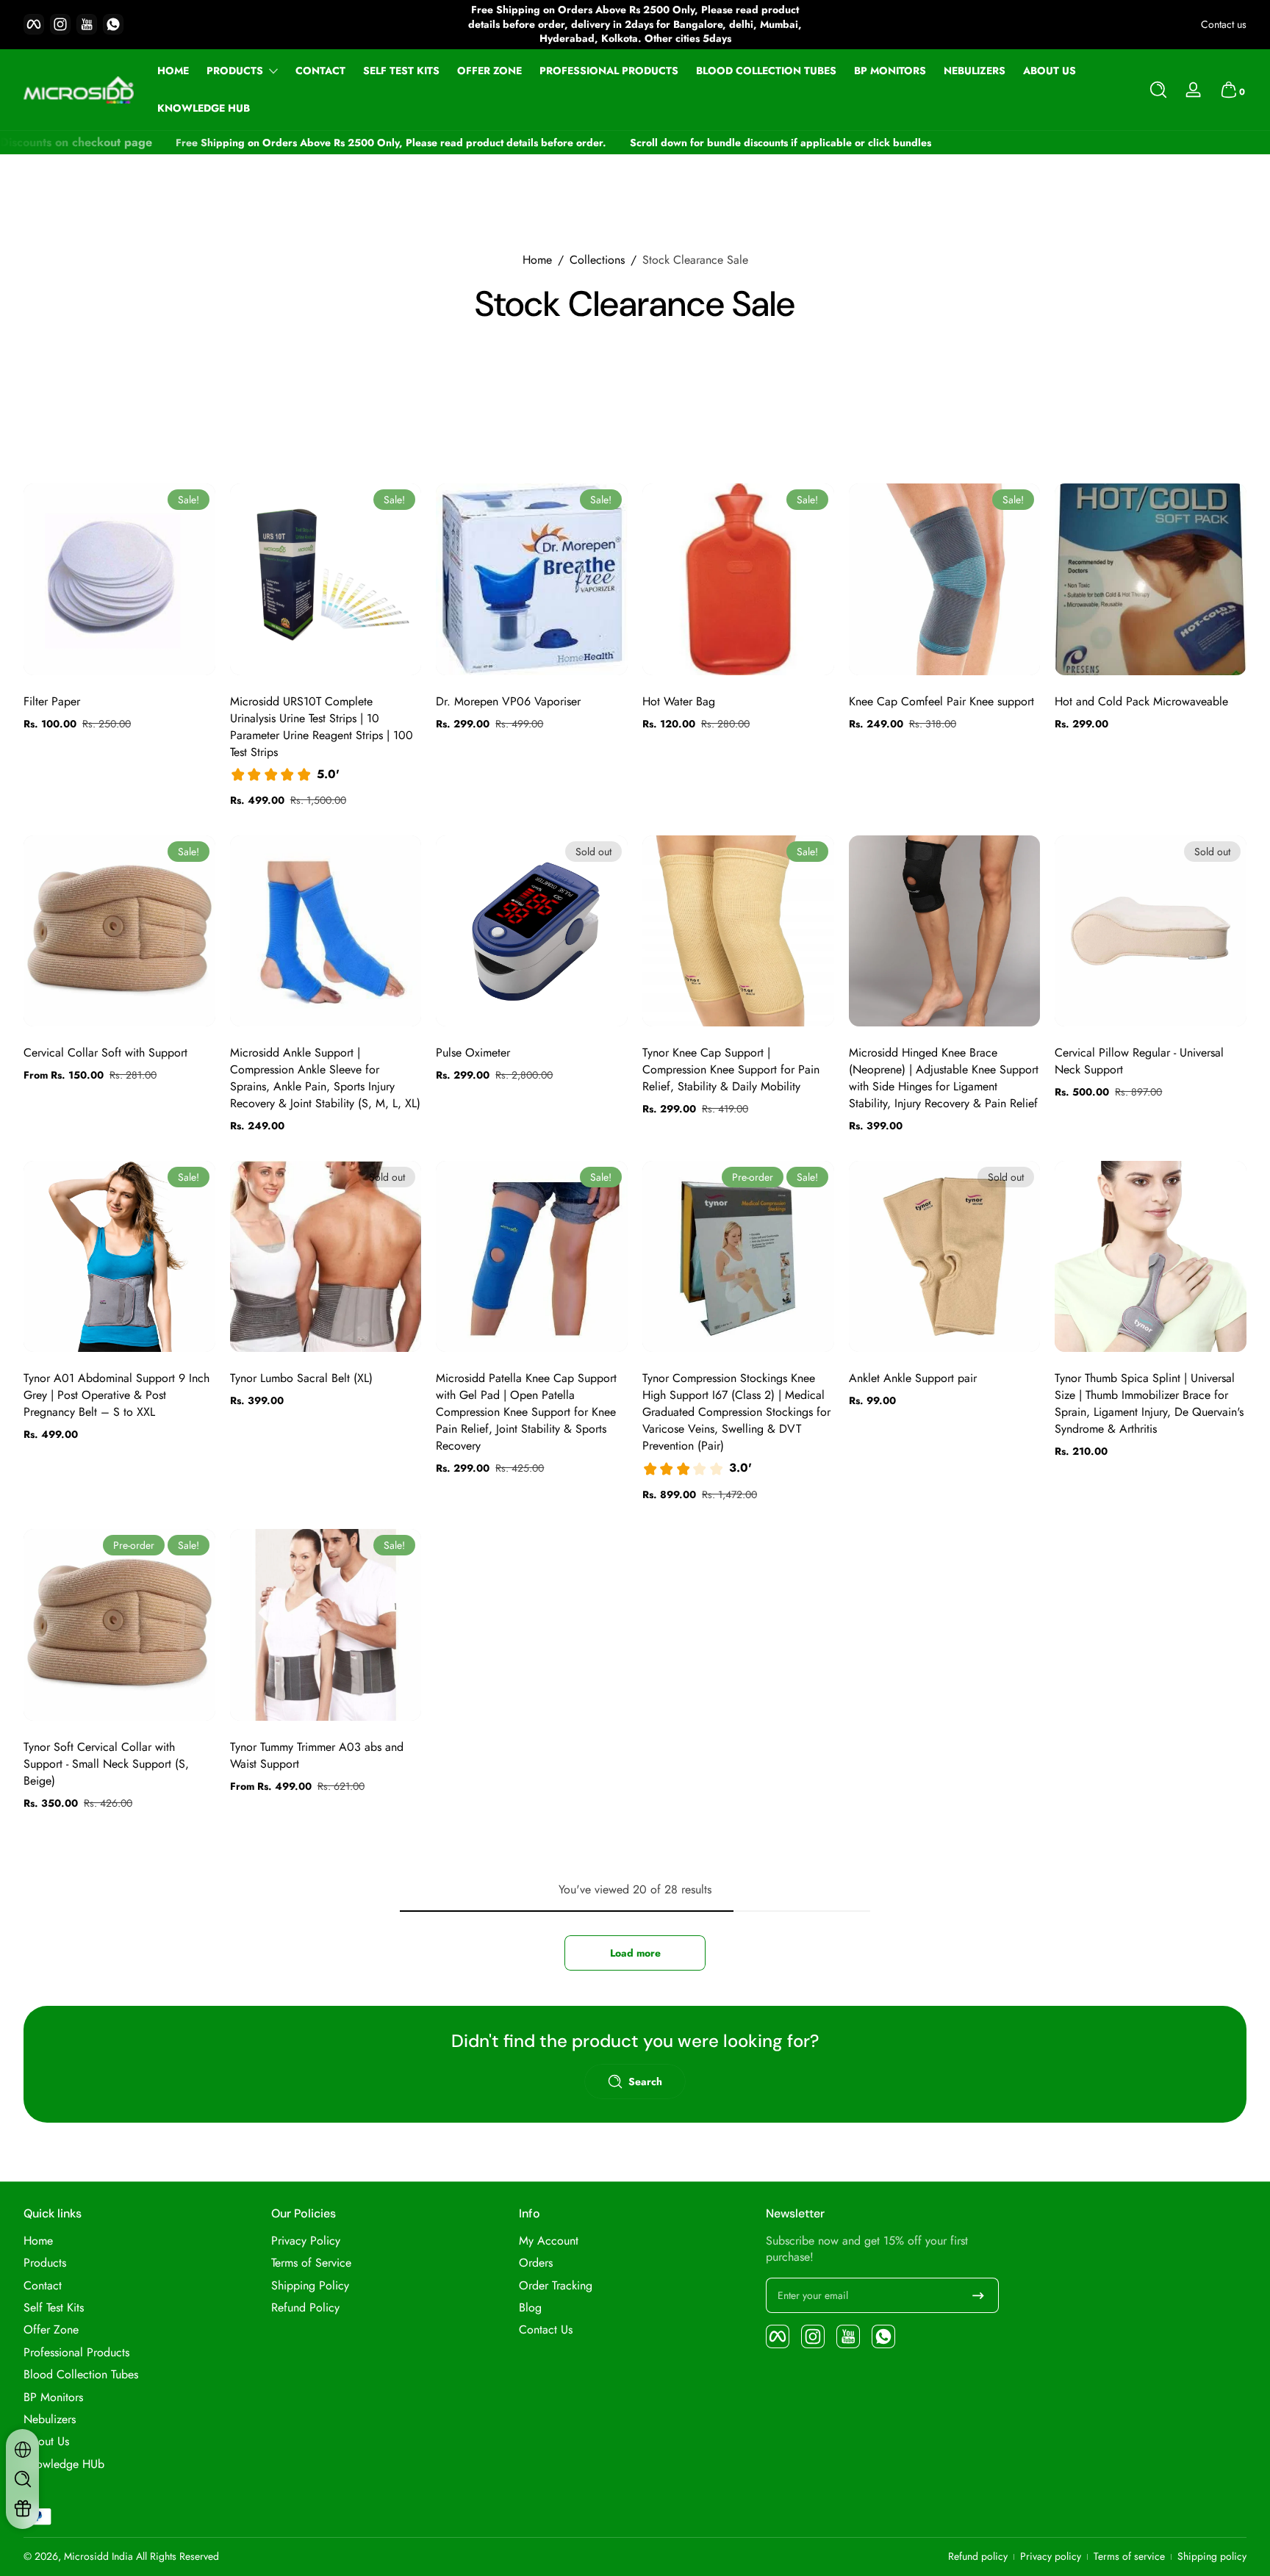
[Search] (1158, 90)
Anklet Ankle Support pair (913, 1378)
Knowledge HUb (64, 2464)
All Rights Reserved (177, 2556)
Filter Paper (52, 701)
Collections (597, 260)
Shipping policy (1212, 2557)
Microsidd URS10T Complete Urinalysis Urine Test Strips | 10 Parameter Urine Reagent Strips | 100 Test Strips (322, 727)
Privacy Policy (306, 2241)
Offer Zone (51, 2330)
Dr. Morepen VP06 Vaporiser (508, 701)
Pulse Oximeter (473, 1053)
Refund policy (978, 2557)
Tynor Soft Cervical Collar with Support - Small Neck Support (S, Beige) (106, 1764)
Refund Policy (305, 2308)
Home (537, 260)
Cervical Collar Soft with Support (105, 1053)
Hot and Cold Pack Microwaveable (1141, 701)
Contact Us (546, 2330)
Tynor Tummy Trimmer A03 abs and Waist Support (317, 1755)
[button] (1158, 90)
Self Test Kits (54, 2308)
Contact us (1224, 25)
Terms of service (1129, 2557)
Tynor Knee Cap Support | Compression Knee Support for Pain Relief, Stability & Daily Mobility (731, 1069)
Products (235, 71)
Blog (530, 2308)
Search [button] (645, 2082)
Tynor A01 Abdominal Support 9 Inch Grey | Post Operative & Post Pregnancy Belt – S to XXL (116, 1395)
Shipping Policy (310, 2286)
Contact (43, 2286)
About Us (46, 2442)
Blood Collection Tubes (81, 2375)
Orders (536, 2263)
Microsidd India (98, 2556)
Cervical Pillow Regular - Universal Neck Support (1139, 1061)
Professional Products (76, 2353)
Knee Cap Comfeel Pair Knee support (941, 701)
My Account (549, 2241)
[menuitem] (140, 2241)
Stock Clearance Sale (695, 260)
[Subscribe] (978, 2295)
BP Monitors (53, 2397)
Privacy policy (1051, 2557)
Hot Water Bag (679, 701)
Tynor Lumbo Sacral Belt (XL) (301, 1378)
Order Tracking (556, 2286)
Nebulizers (50, 2420)
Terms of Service (311, 2263)
